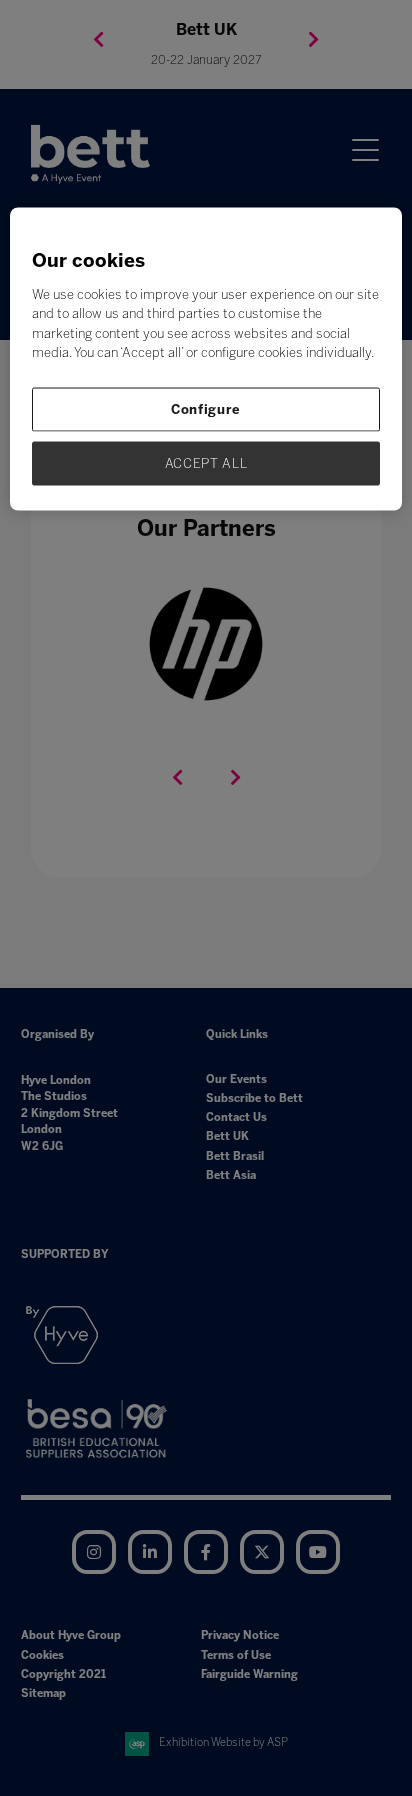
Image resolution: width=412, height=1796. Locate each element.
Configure (206, 408)
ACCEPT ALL (206, 462)
